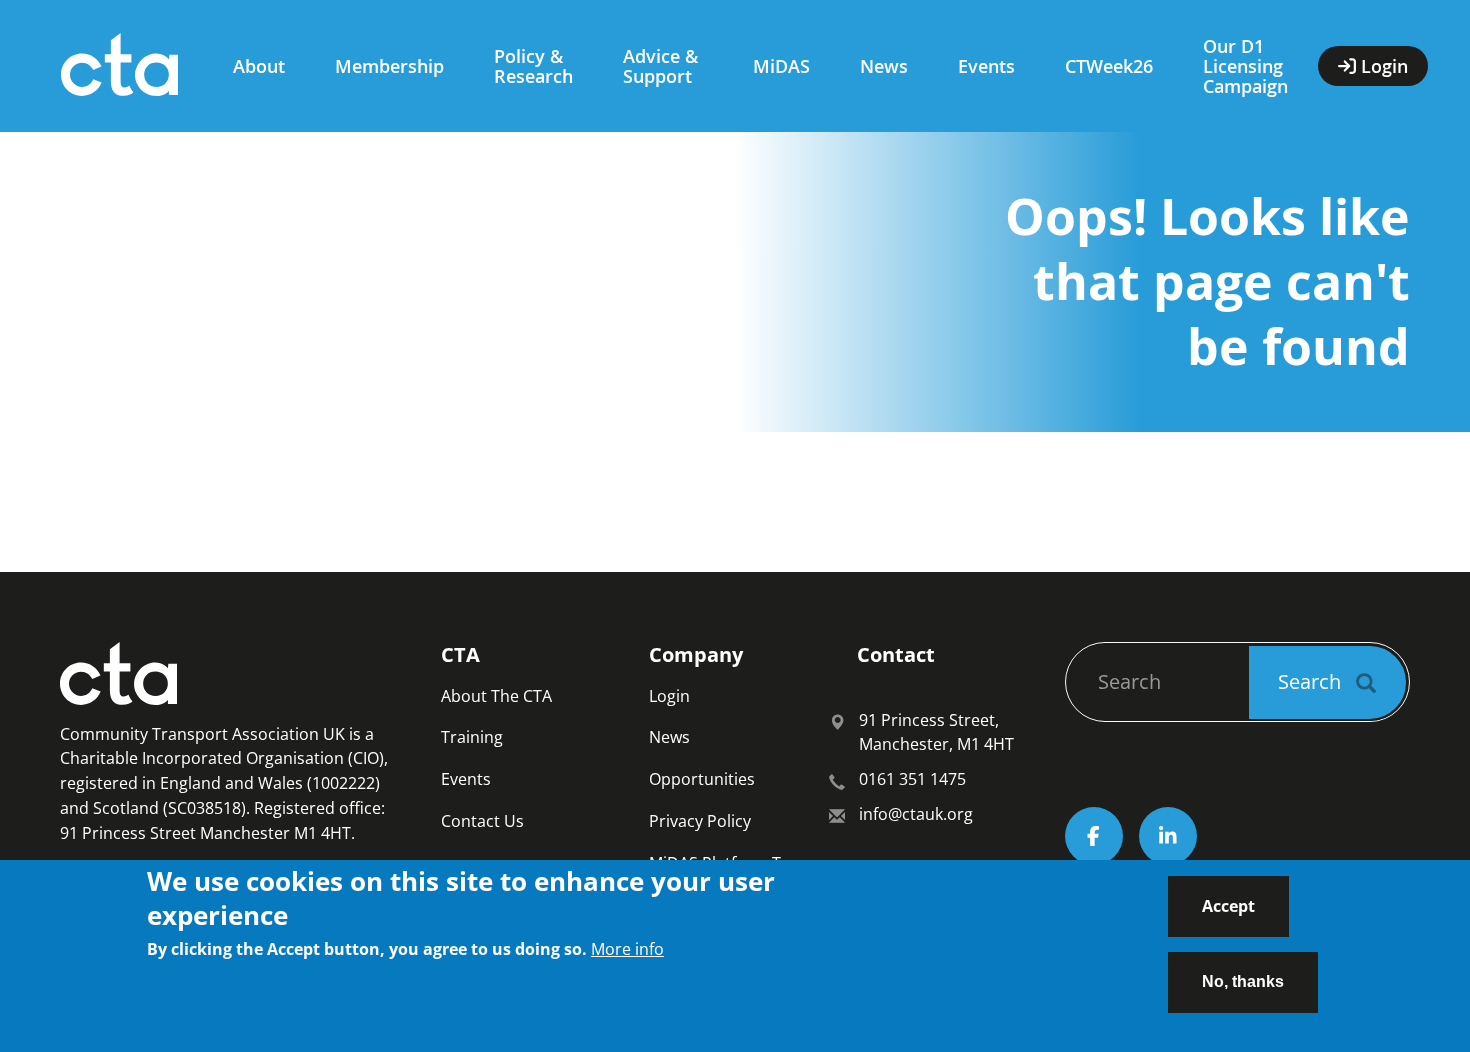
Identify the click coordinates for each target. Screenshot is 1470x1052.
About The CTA (496, 696)
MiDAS (781, 66)
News (884, 66)
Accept (1228, 906)
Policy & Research (533, 66)
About (259, 66)
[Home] (127, 66)
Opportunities (702, 779)
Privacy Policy (700, 821)
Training (472, 737)
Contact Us (482, 821)
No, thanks (1243, 981)
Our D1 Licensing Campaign (1245, 66)
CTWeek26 (1109, 66)
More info (627, 948)
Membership (389, 66)
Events (986, 66)
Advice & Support (660, 66)
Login (669, 696)
